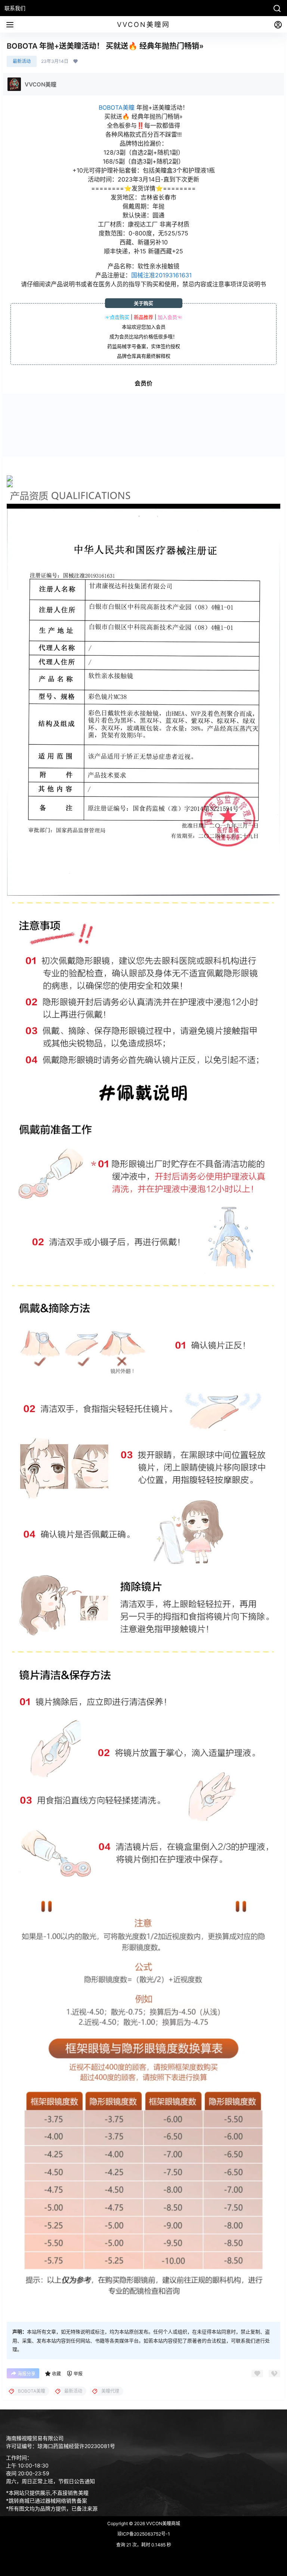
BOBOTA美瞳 (117, 107)
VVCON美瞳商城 (163, 2523)
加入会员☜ (170, 317)
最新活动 (22, 61)
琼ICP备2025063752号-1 (144, 2534)
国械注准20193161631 (161, 275)
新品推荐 (143, 317)
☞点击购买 (117, 317)
